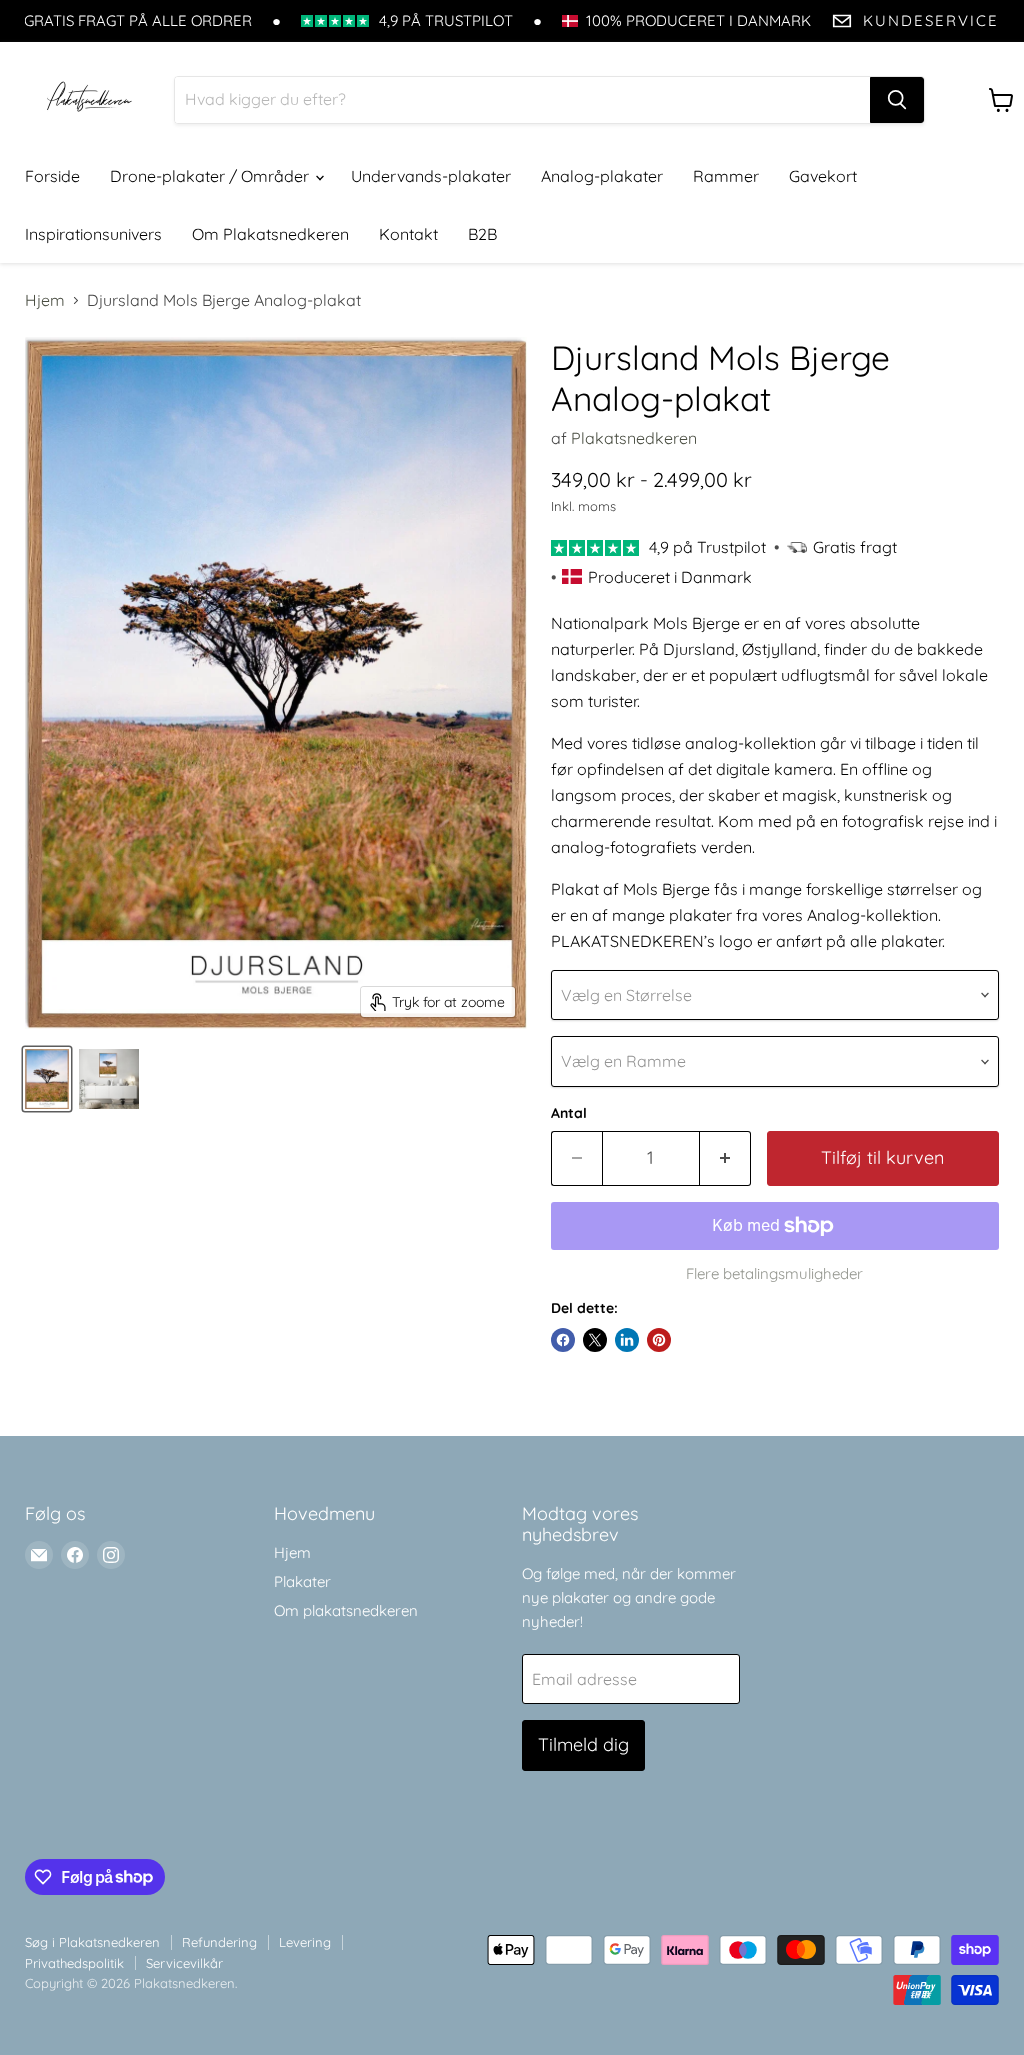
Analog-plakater (602, 176)
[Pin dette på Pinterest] (659, 1340)
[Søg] (897, 100)
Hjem (45, 300)
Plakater (302, 1581)
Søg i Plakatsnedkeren (92, 1942)
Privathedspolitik (74, 1963)
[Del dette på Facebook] (563, 1340)
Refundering (219, 1942)
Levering (305, 1942)
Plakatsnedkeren (634, 438)
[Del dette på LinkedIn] (627, 1340)
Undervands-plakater (431, 176)
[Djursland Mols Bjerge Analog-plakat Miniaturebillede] (47, 1079)
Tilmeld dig (583, 1744)
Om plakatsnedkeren (346, 1610)
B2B (482, 234)
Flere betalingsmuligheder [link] (774, 1273)
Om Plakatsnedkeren (270, 234)
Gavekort (823, 176)
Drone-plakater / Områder (211, 176)
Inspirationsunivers (93, 234)
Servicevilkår (184, 1963)
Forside (52, 176)
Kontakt (408, 234)
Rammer (726, 176)
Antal (569, 1113)
